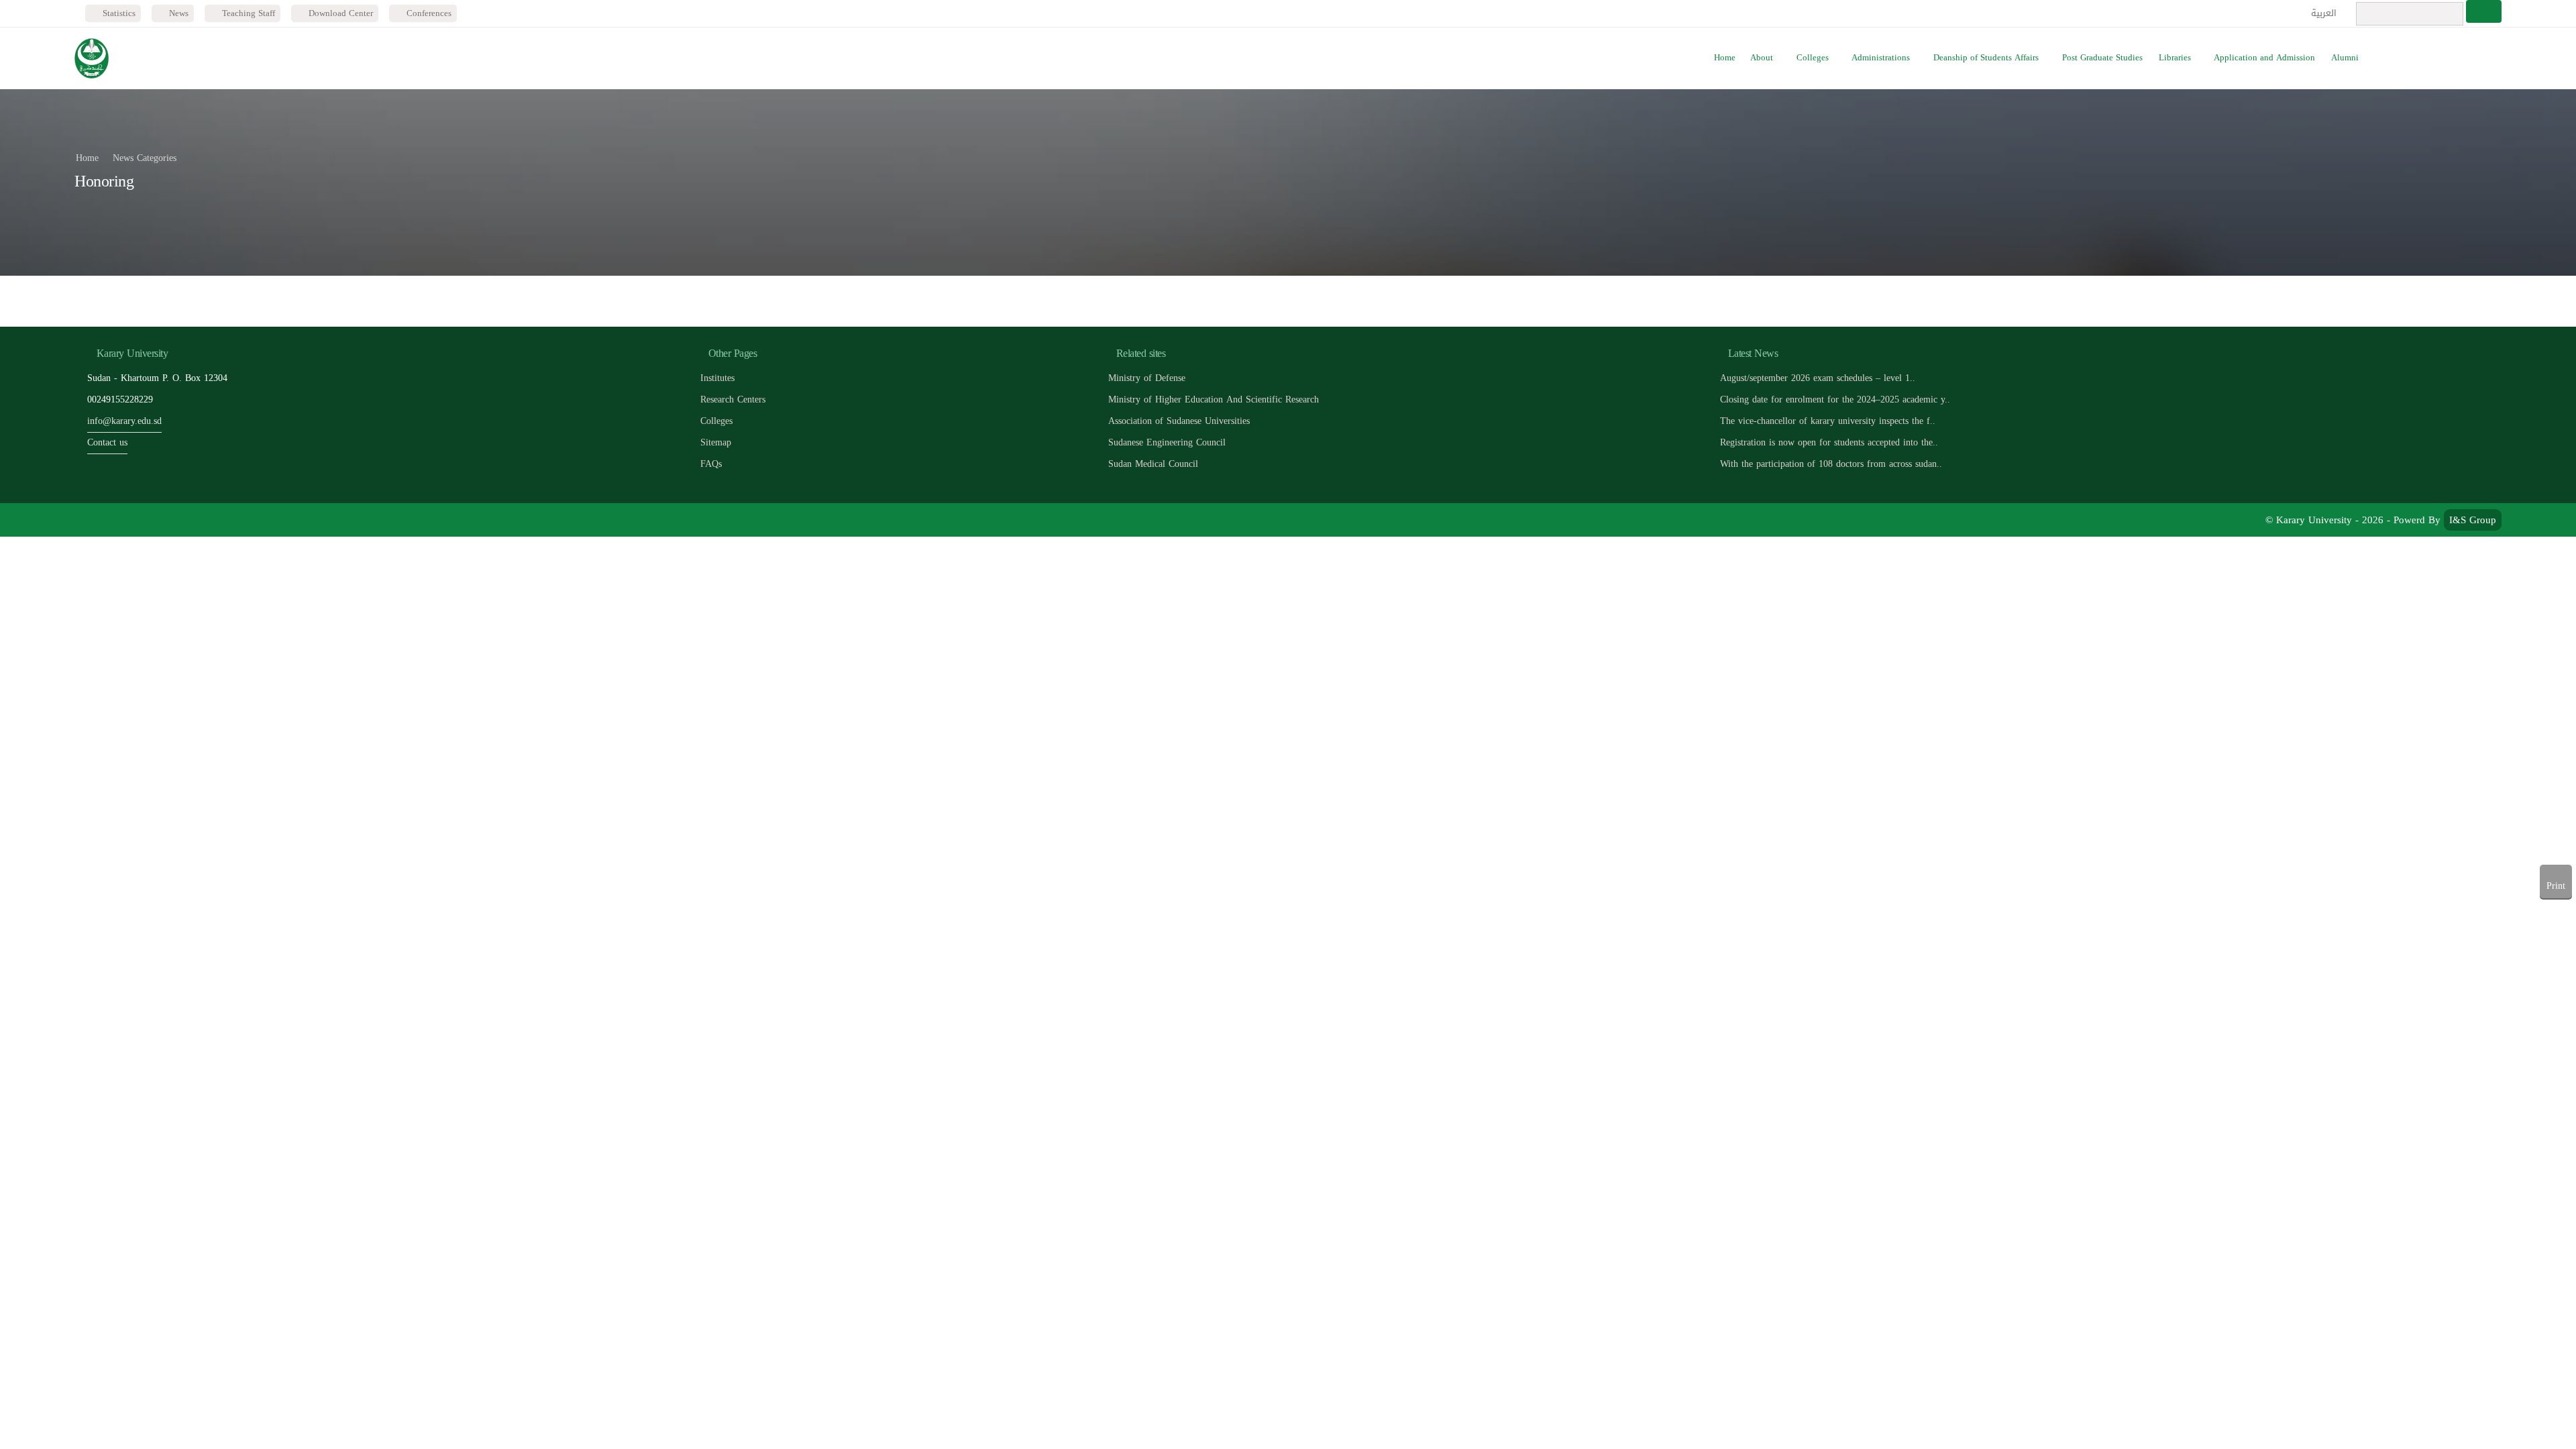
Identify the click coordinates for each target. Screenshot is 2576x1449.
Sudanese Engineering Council (1167, 442)
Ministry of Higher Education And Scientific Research (1214, 399)
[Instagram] (179, 520)
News (177, 13)
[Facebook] (88, 520)
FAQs (711, 464)
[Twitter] (118, 520)
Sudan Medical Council (1153, 464)
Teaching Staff (247, 13)
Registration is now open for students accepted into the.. (1829, 442)
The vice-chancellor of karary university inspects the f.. (1828, 421)
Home (1725, 58)
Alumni (2345, 58)
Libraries (2175, 58)
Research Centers (733, 399)
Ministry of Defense (1147, 378)
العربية (2325, 13)
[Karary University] (92, 58)
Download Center (339, 13)
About (1762, 58)
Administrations (1881, 58)
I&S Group (2473, 520)
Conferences (428, 13)
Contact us (107, 442)
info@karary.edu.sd (124, 421)
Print (2556, 886)
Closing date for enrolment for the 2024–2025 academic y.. (1835, 399)
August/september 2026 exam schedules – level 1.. (1818, 378)
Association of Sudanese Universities (1179, 421)
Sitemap (716, 442)
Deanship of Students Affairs (1986, 58)
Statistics (118, 13)
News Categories (145, 158)
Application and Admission (2264, 58)
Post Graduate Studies (2102, 58)
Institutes (717, 378)
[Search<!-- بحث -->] (2484, 11)
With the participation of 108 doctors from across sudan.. (1831, 464)
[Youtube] (149, 520)
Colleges (1813, 58)
